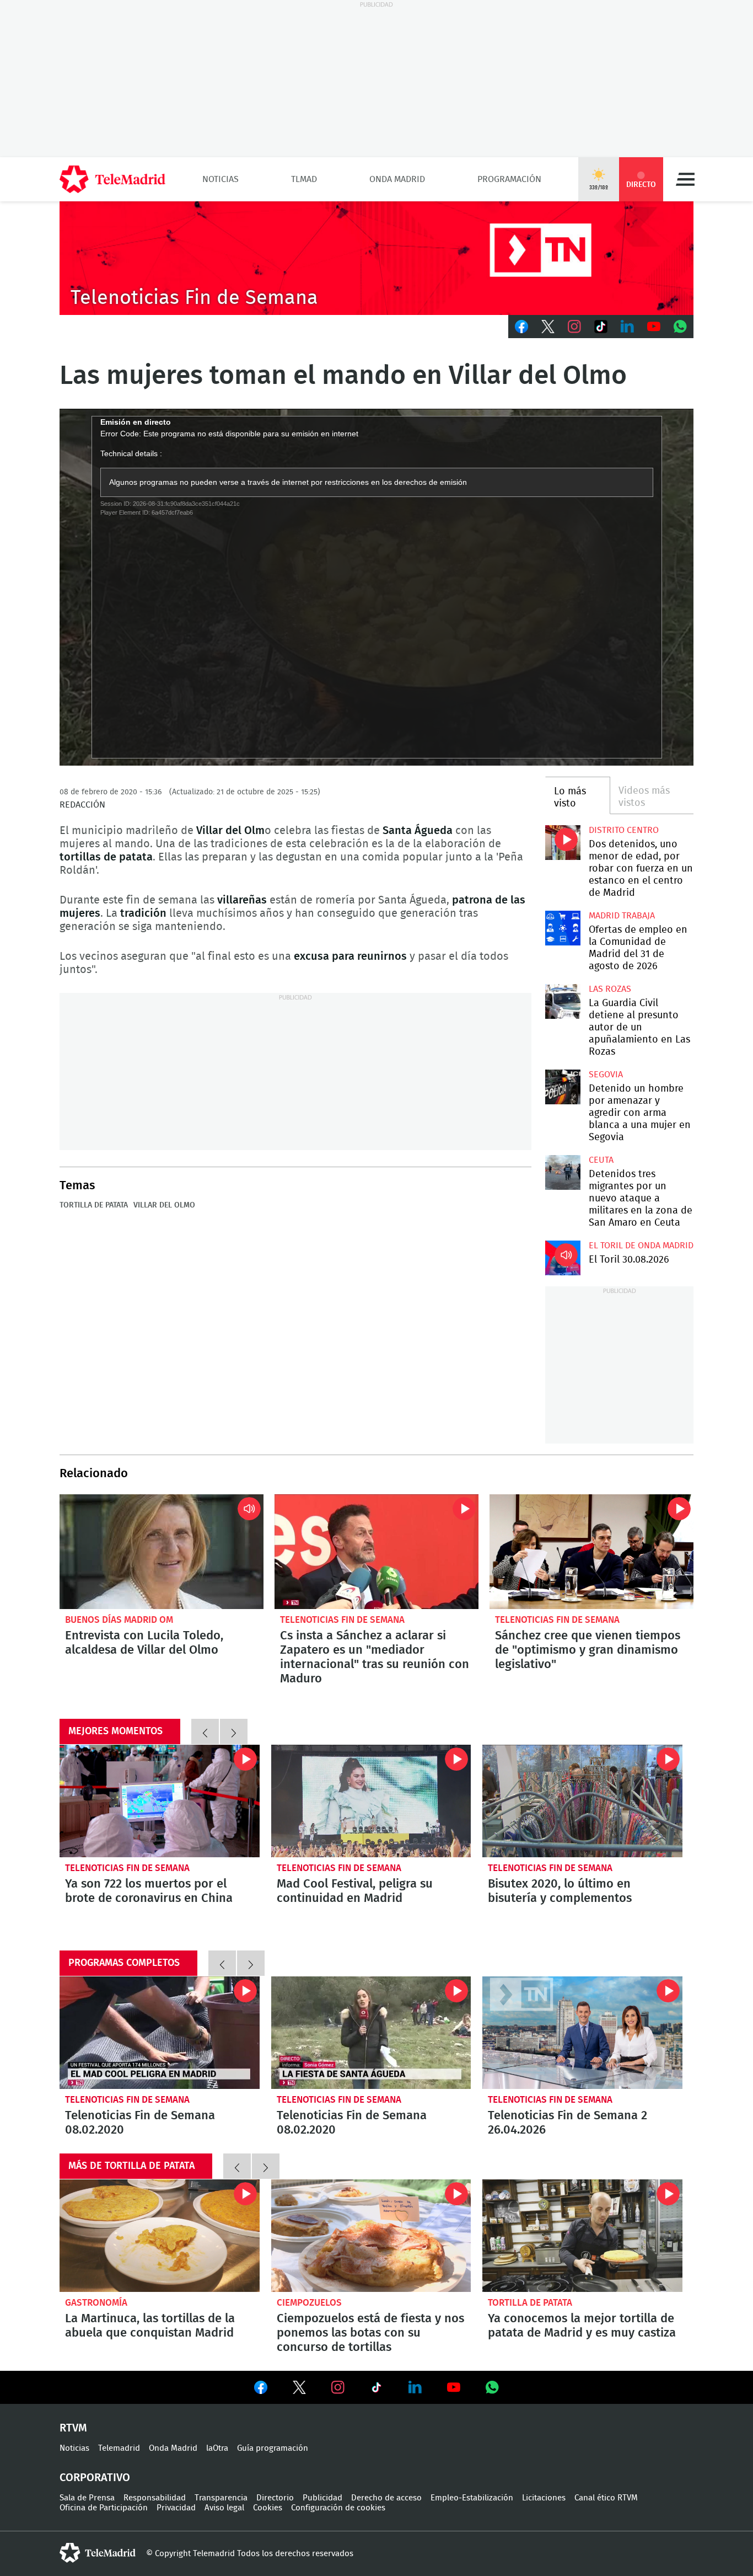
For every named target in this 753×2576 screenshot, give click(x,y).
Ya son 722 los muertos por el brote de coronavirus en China (160, 1801)
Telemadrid (119, 2448)
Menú (685, 179)
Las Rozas (610, 989)
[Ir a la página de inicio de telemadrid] (112, 179)
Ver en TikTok (376, 2390)
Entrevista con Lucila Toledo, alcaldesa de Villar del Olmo (162, 1552)
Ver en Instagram (338, 2387)
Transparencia (221, 2498)
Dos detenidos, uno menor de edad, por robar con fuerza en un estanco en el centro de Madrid (563, 843)
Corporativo (95, 2478)
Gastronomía (96, 2303)
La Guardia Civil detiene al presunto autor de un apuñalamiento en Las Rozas (563, 1001)
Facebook (521, 327)
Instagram (574, 327)
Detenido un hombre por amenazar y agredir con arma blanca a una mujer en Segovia (563, 1087)
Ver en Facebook (261, 2390)
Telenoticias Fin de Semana (342, 1620)
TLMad (304, 179)
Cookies (268, 2508)
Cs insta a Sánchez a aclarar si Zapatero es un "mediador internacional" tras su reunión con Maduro (376, 1552)
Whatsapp (680, 327)
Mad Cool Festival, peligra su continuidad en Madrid (371, 1801)
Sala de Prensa (87, 2498)
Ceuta (601, 1160)
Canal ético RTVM (606, 2498)
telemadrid (98, 2553)
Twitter (548, 327)
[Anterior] (205, 1731)
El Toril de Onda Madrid (641, 1246)
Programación (509, 179)
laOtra (217, 2448)
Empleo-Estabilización (472, 2498)
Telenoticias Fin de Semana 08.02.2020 (160, 2033)
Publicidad (322, 2498)
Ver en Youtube (454, 2387)
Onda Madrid (397, 179)
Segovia (606, 1075)
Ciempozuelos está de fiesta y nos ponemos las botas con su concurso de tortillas (371, 2236)
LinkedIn (627, 327)
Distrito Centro (624, 830)
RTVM (73, 2428)
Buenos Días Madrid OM (119, 1620)
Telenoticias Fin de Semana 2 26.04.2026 (582, 2033)
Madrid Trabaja (622, 916)
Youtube (654, 327)
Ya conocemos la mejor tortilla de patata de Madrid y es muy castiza (582, 2236)
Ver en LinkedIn (415, 2387)
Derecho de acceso (386, 2498)
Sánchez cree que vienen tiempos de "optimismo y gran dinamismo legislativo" (588, 1650)
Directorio (275, 2498)
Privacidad (176, 2508)
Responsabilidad (155, 2498)
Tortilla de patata (94, 1205)
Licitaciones (544, 2498)
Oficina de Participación (104, 2508)
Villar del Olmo (164, 1205)
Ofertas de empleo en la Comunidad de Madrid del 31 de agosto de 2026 (563, 928)
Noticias (220, 179)
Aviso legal (224, 2508)
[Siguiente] (234, 1731)
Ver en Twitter (299, 2390)
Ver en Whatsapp (492, 2387)
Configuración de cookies (338, 2508)
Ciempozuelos (309, 2303)
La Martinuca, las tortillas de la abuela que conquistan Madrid (160, 2236)
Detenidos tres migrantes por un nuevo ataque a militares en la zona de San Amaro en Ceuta (563, 1172)
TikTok (601, 327)
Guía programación (273, 2448)
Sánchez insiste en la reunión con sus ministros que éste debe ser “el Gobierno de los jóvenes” (591, 1552)
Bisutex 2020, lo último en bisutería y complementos (582, 1801)
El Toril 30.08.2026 (563, 1258)
